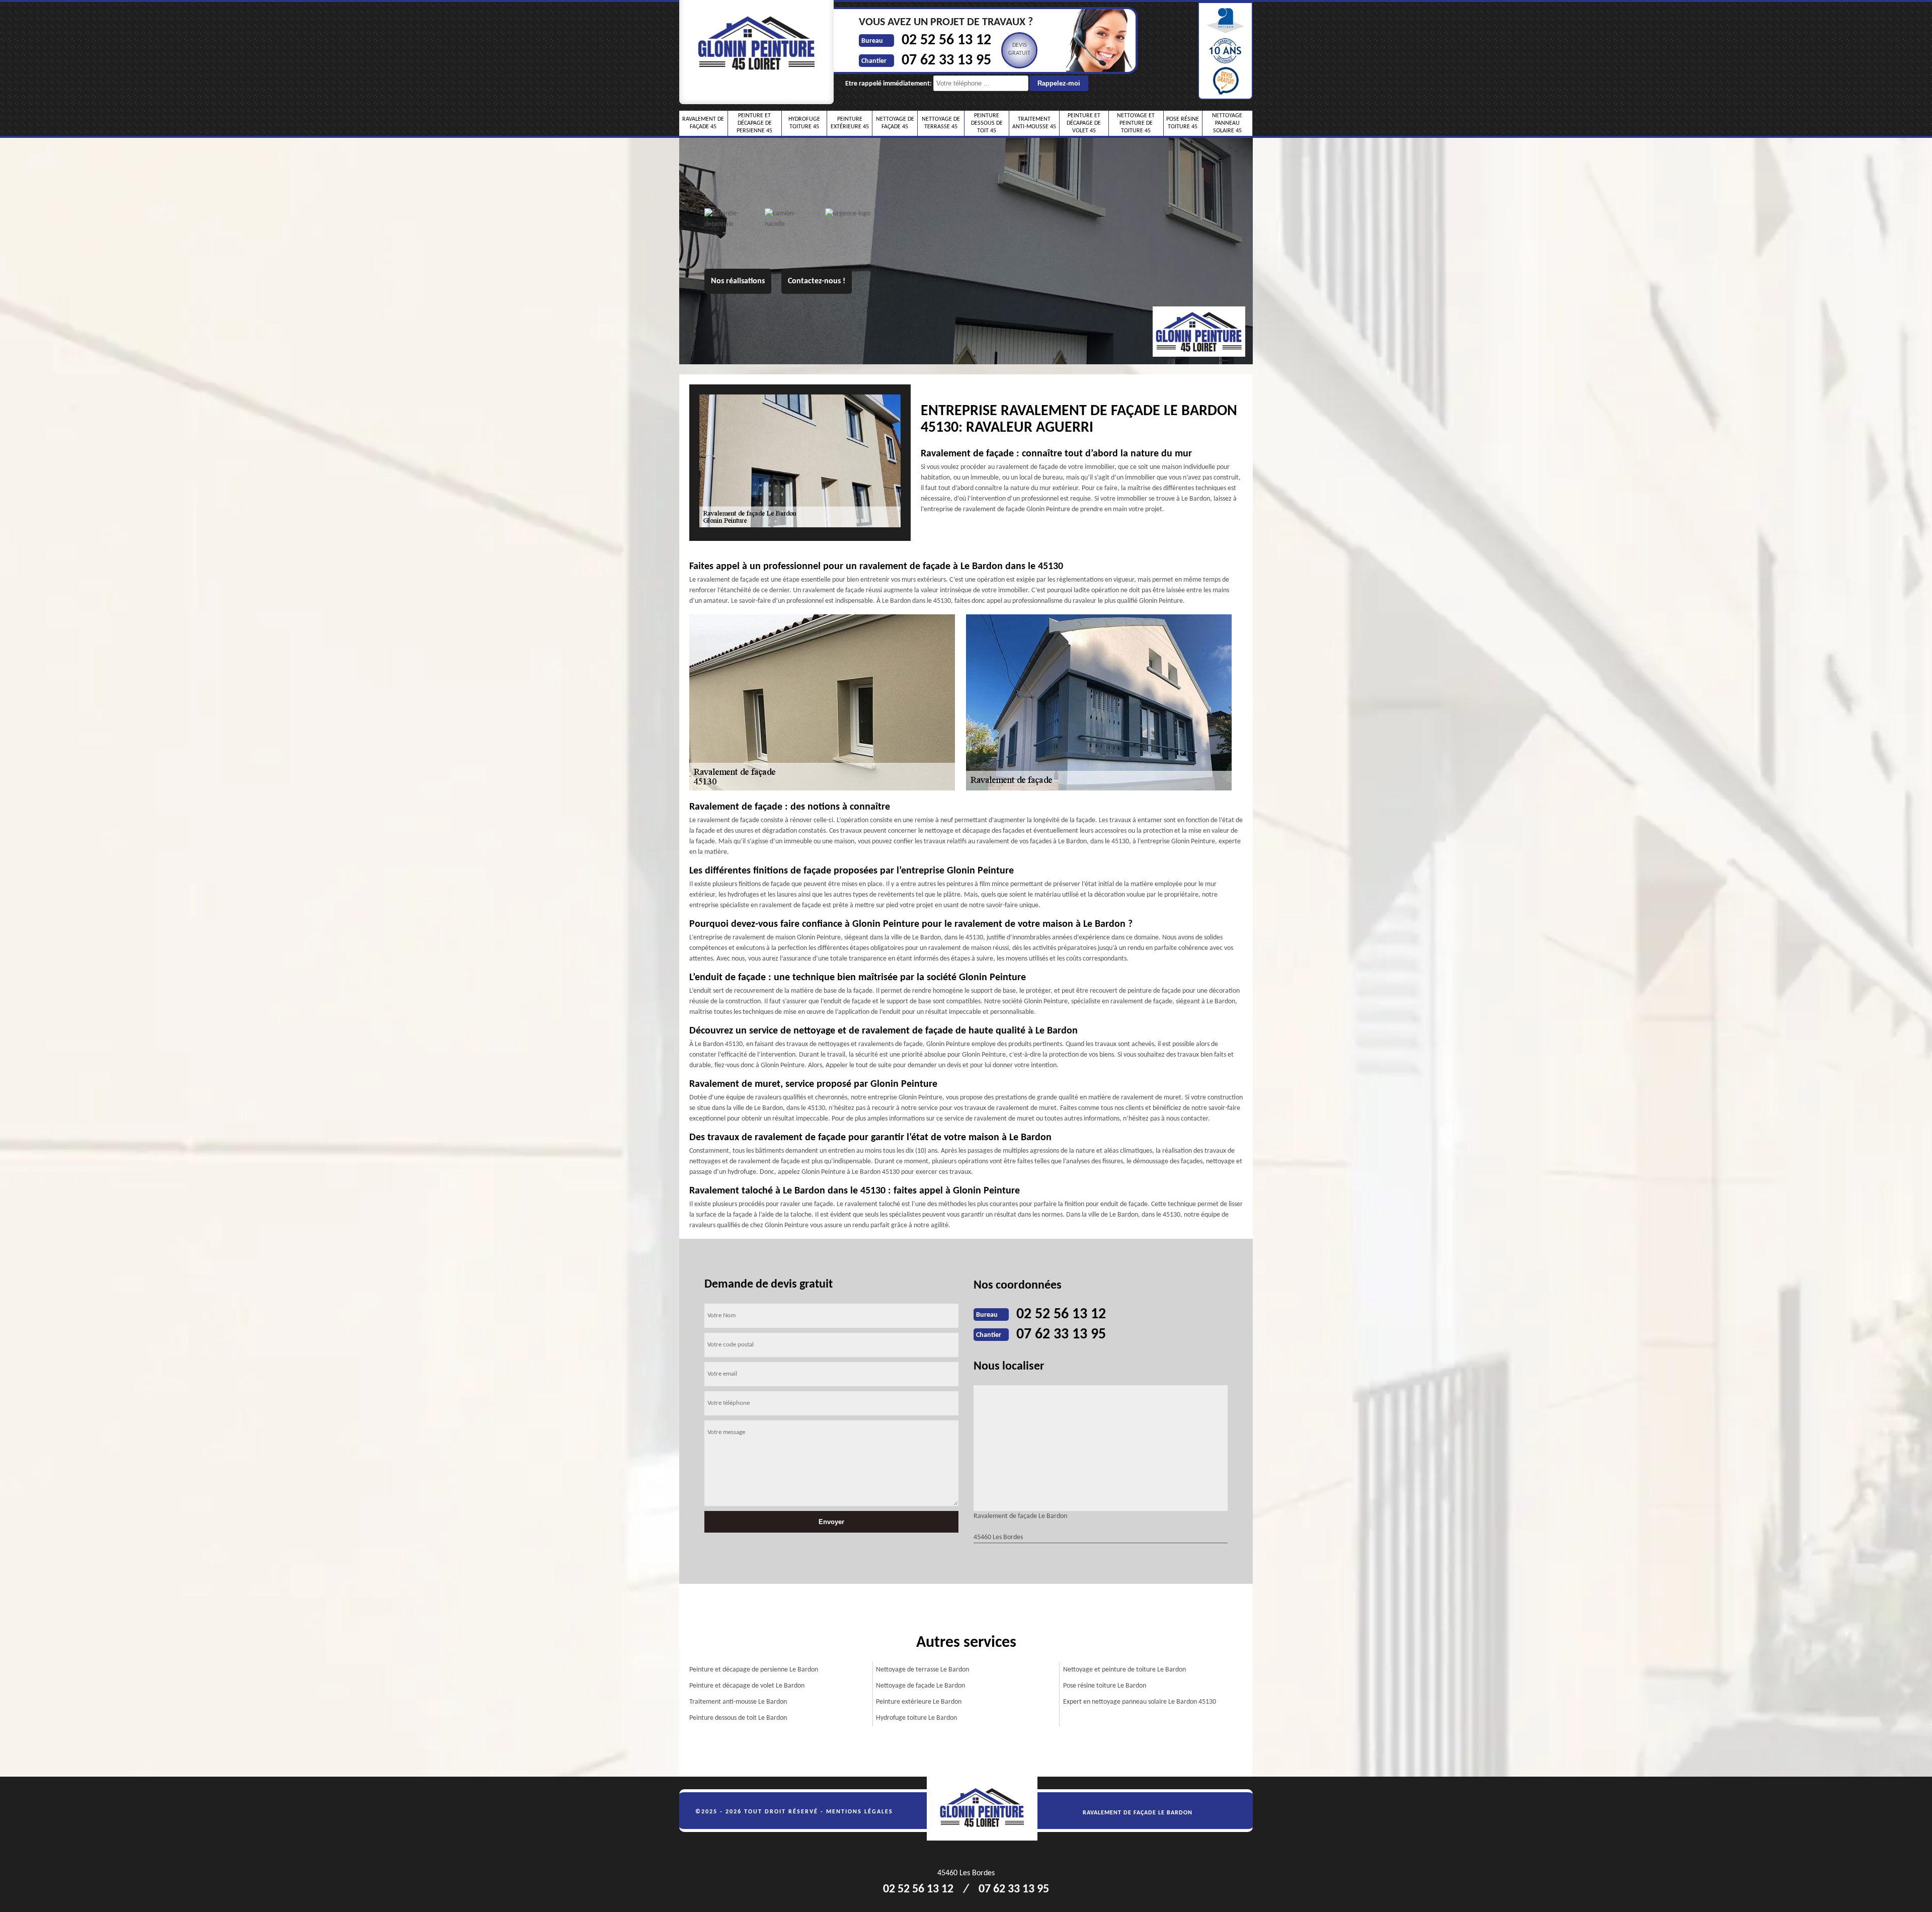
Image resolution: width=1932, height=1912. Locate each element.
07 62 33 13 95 (946, 61)
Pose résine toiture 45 (1183, 123)
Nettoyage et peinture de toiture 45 (1136, 123)
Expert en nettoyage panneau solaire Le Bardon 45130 (1140, 1702)
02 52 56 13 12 (946, 41)
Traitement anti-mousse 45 (1034, 123)
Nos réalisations (738, 281)
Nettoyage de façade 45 (895, 123)
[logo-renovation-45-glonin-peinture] (988, 1809)
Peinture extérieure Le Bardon (919, 1702)
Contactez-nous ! (817, 281)
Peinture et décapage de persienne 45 (754, 123)
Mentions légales (860, 1812)
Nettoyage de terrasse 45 (941, 123)
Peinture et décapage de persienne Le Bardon (754, 1670)
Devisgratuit (1019, 49)
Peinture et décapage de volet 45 (1084, 123)
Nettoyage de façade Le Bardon (920, 1686)
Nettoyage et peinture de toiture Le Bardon (1124, 1670)
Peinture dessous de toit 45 (987, 123)
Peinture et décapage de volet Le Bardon (747, 1686)
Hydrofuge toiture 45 (804, 123)
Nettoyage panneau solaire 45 (1227, 123)
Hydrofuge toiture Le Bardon (916, 1718)
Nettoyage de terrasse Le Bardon (922, 1670)
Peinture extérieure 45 (850, 123)
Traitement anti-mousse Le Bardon (738, 1702)
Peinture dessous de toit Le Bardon (738, 1718)
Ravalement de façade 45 (703, 123)
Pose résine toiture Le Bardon (1105, 1686)
